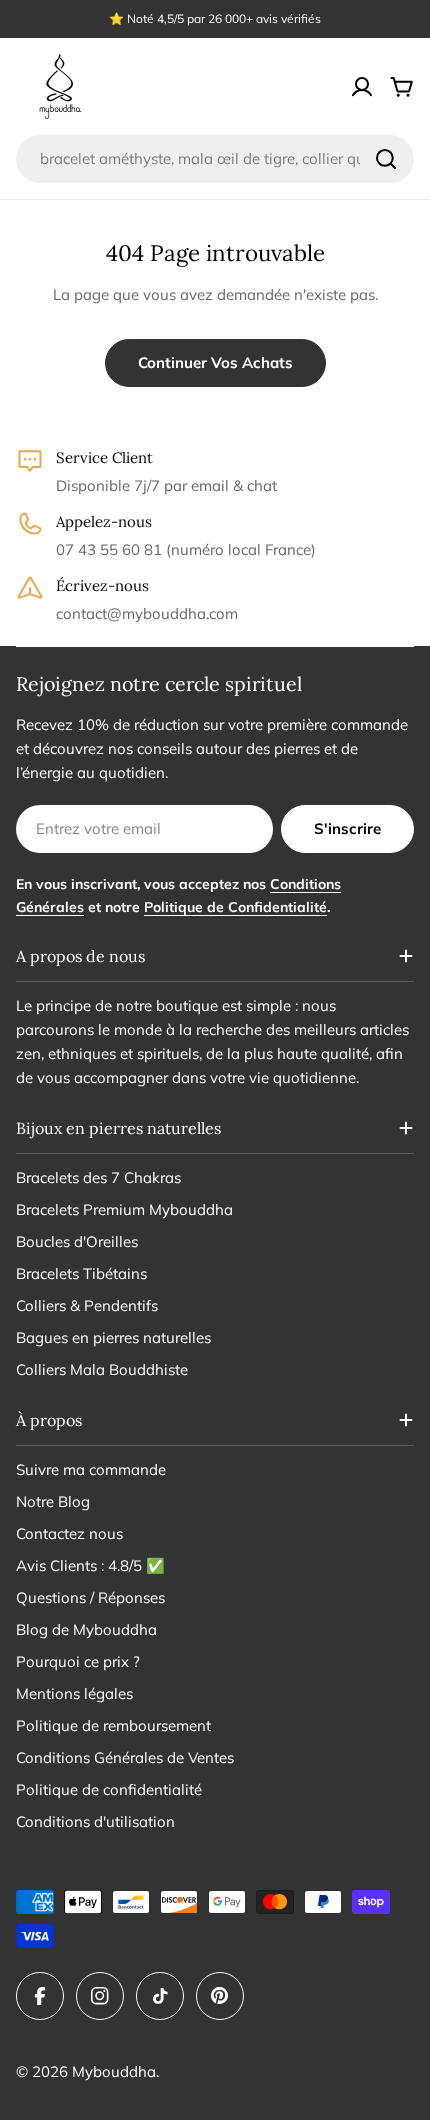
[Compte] (362, 87)
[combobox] (215, 159)
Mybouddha (114, 2071)
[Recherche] (386, 159)
